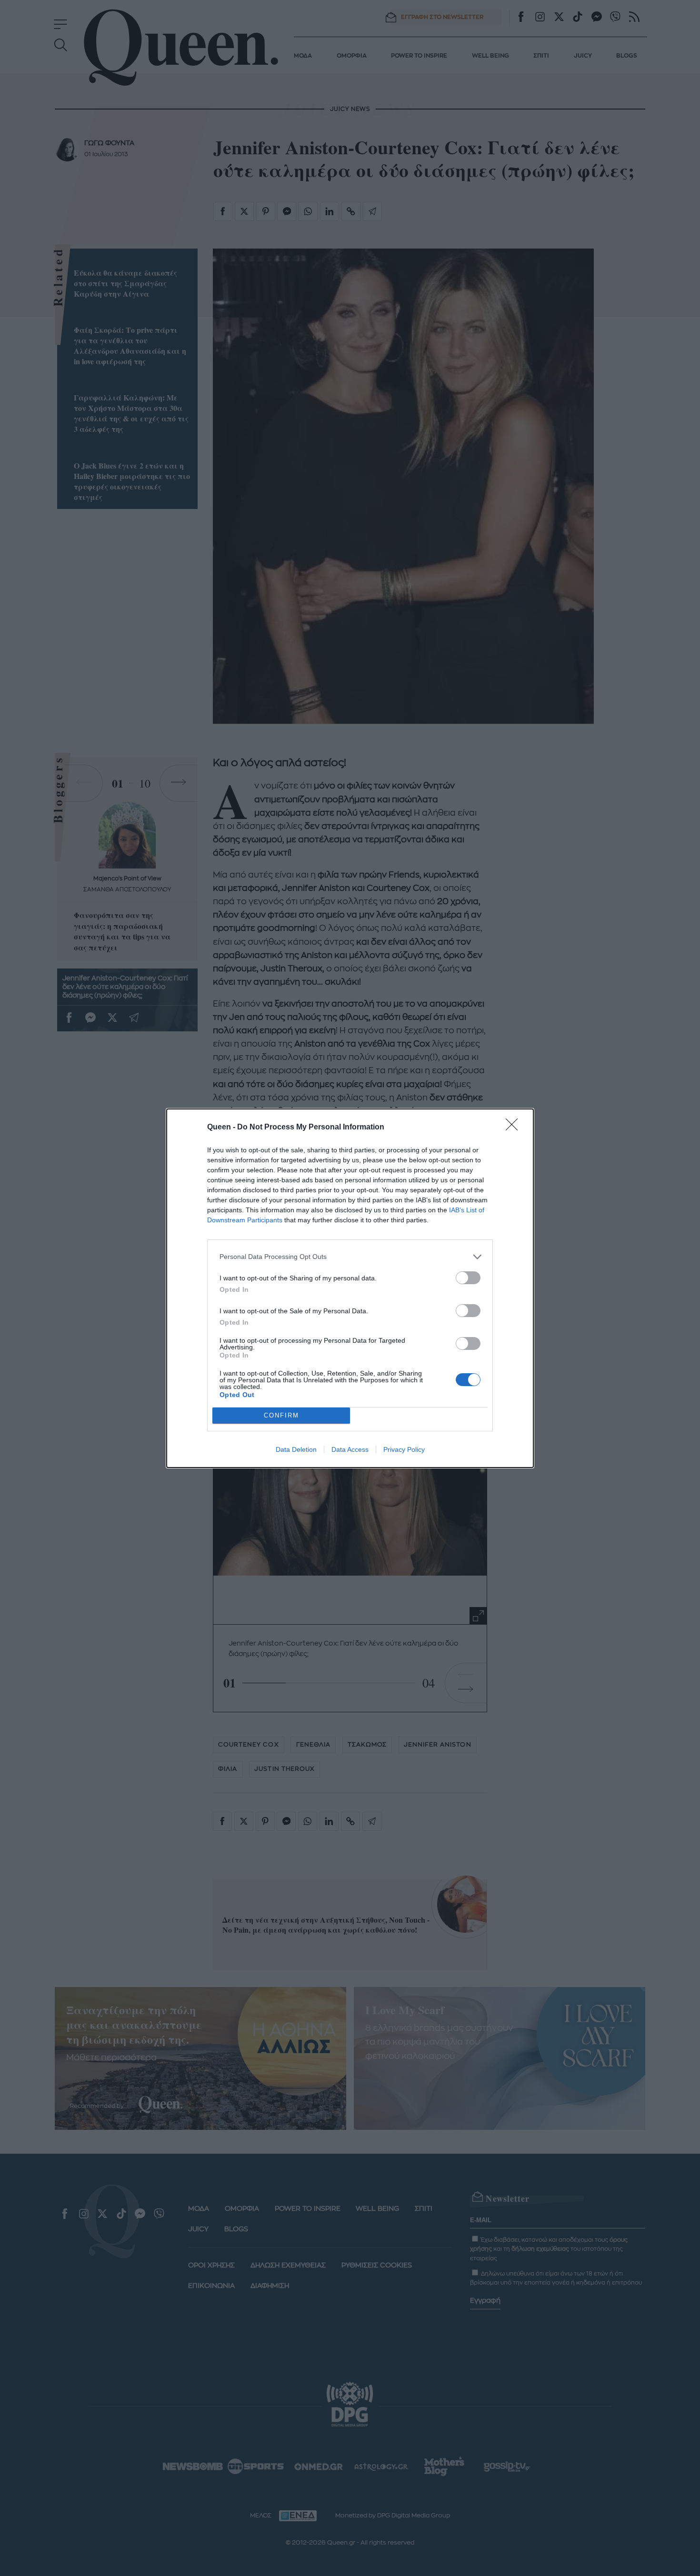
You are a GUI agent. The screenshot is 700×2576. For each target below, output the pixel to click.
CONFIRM (281, 1415)
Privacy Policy (404, 1449)
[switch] (468, 1278)
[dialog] (350, 1288)
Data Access (350, 1449)
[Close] (515, 1128)
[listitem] (350, 1257)
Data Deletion (296, 1449)
